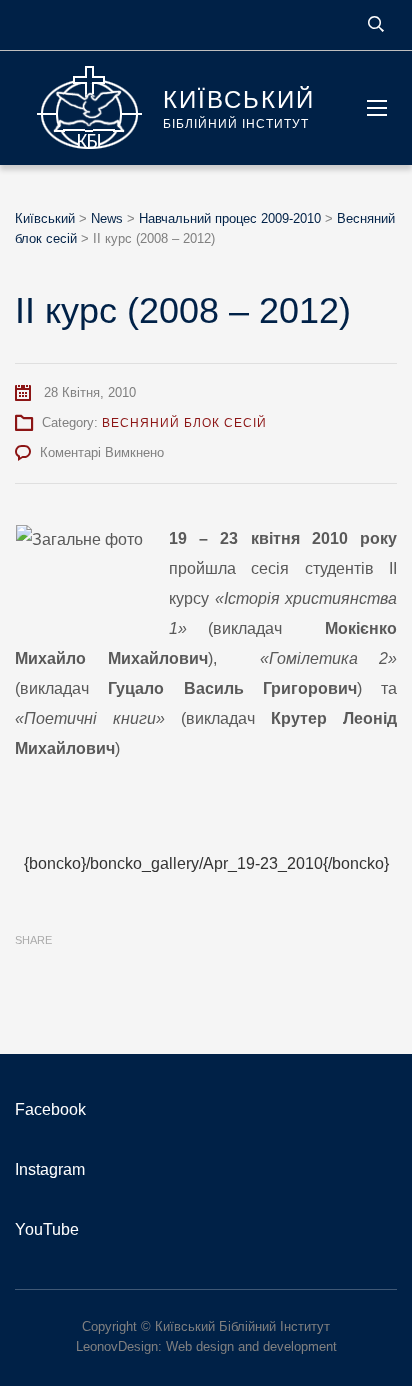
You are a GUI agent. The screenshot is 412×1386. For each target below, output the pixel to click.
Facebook (50, 1109)
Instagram (50, 1169)
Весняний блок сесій (184, 423)
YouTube (47, 1229)
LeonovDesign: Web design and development (206, 1346)
